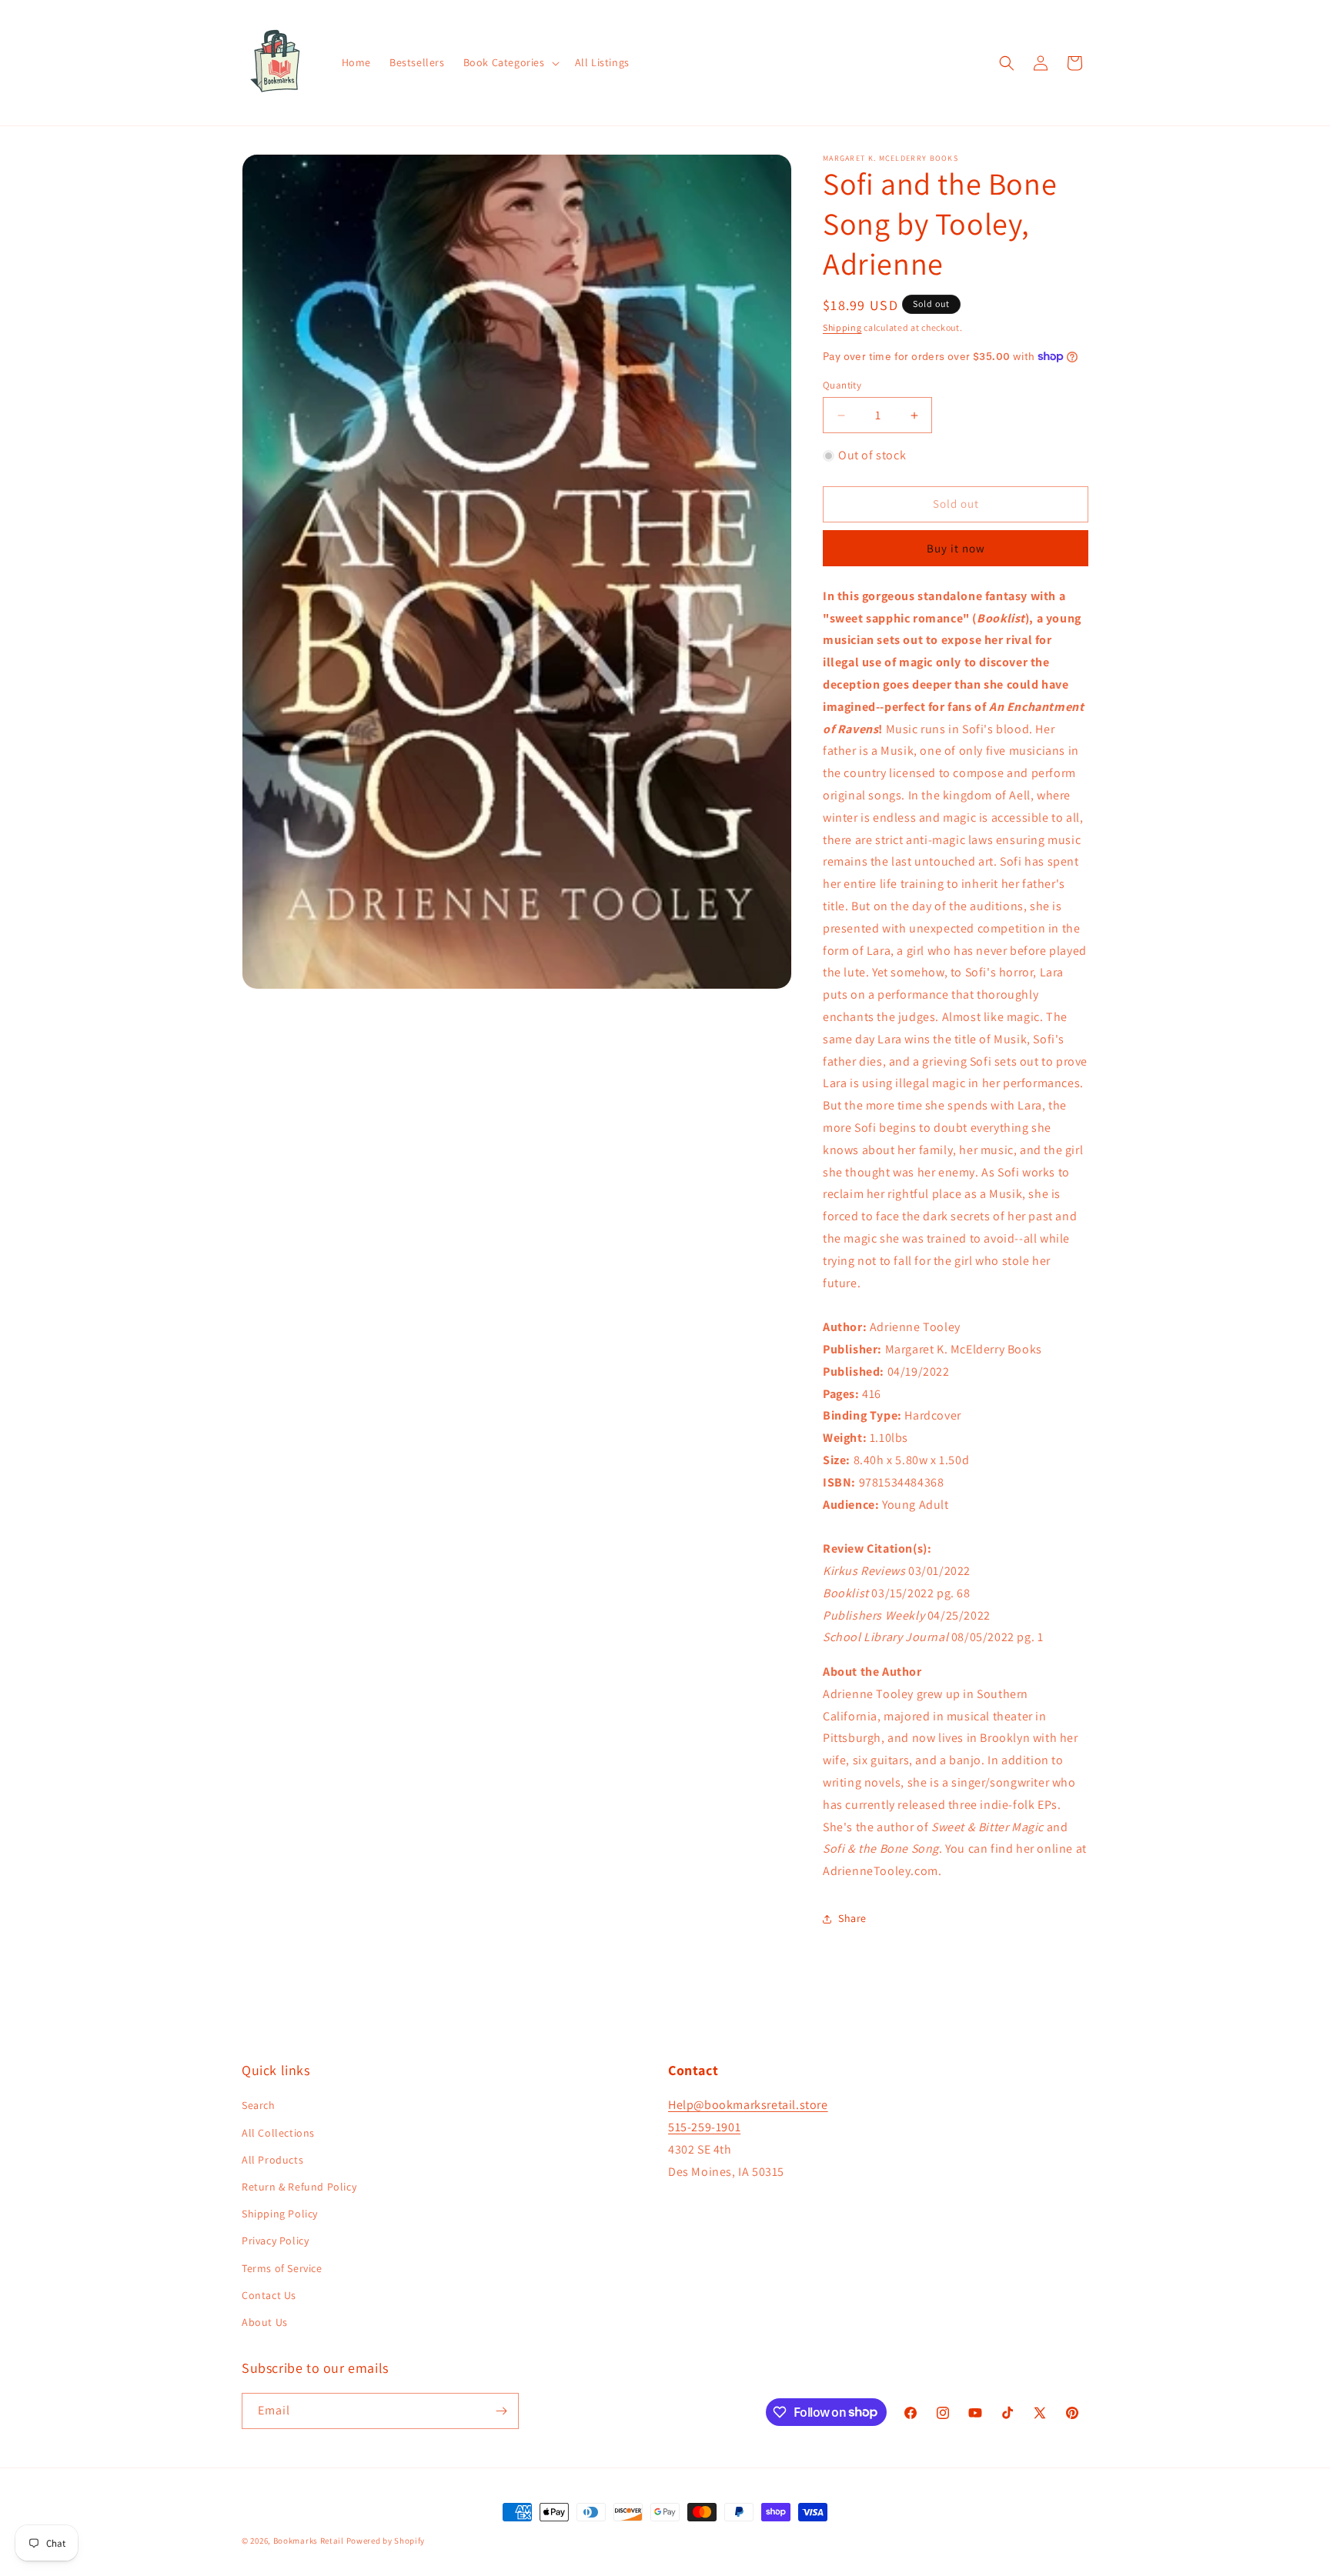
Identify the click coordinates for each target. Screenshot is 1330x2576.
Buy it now (956, 548)
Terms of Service (282, 2268)
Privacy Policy (275, 2241)
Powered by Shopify (386, 2541)
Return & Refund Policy (299, 2187)
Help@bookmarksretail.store (748, 2106)
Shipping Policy (280, 2214)
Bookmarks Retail (309, 2541)
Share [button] (852, 1918)
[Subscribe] (501, 2411)
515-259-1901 (704, 2127)
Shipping (842, 327)
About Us (265, 2322)
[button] (510, 62)
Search (259, 2106)
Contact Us (269, 2295)
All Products (272, 2160)
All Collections (278, 2133)
